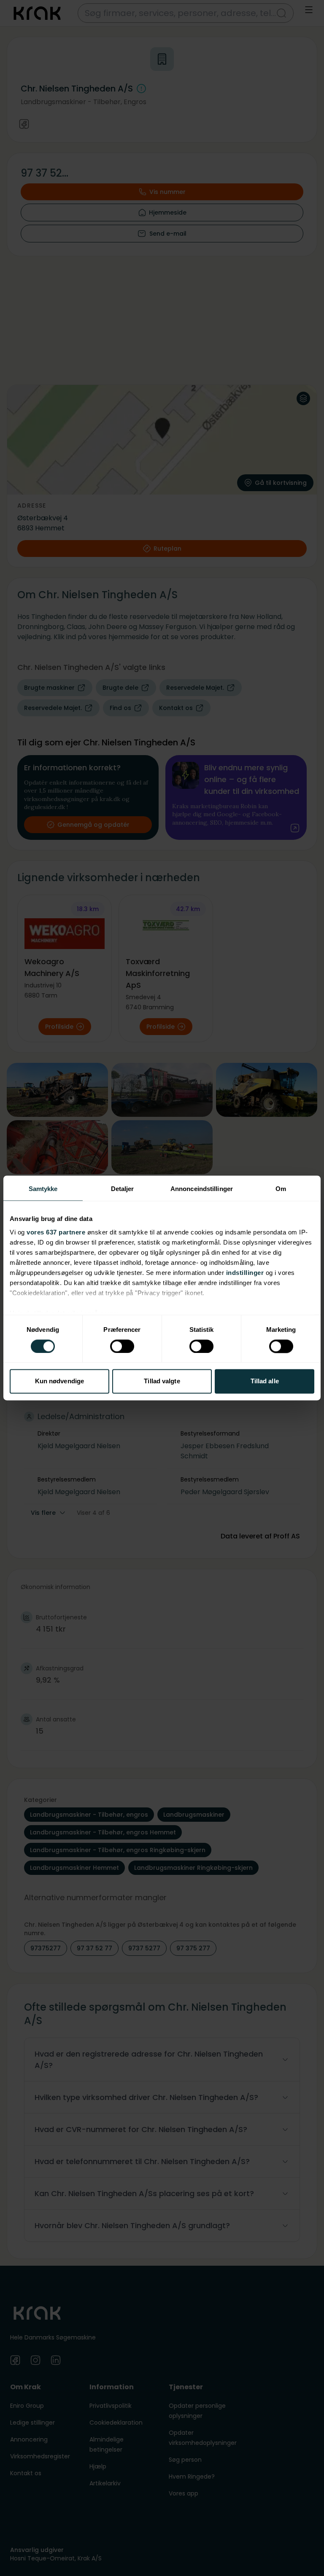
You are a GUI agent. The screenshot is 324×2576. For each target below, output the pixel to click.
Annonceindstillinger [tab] (202, 1189)
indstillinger (245, 1273)
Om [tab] (281, 1189)
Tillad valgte (162, 1381)
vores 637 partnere (56, 1232)
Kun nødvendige (59, 1381)
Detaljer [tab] (123, 1189)
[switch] (122, 1346)
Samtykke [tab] (43, 1189)
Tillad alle (265, 1381)
